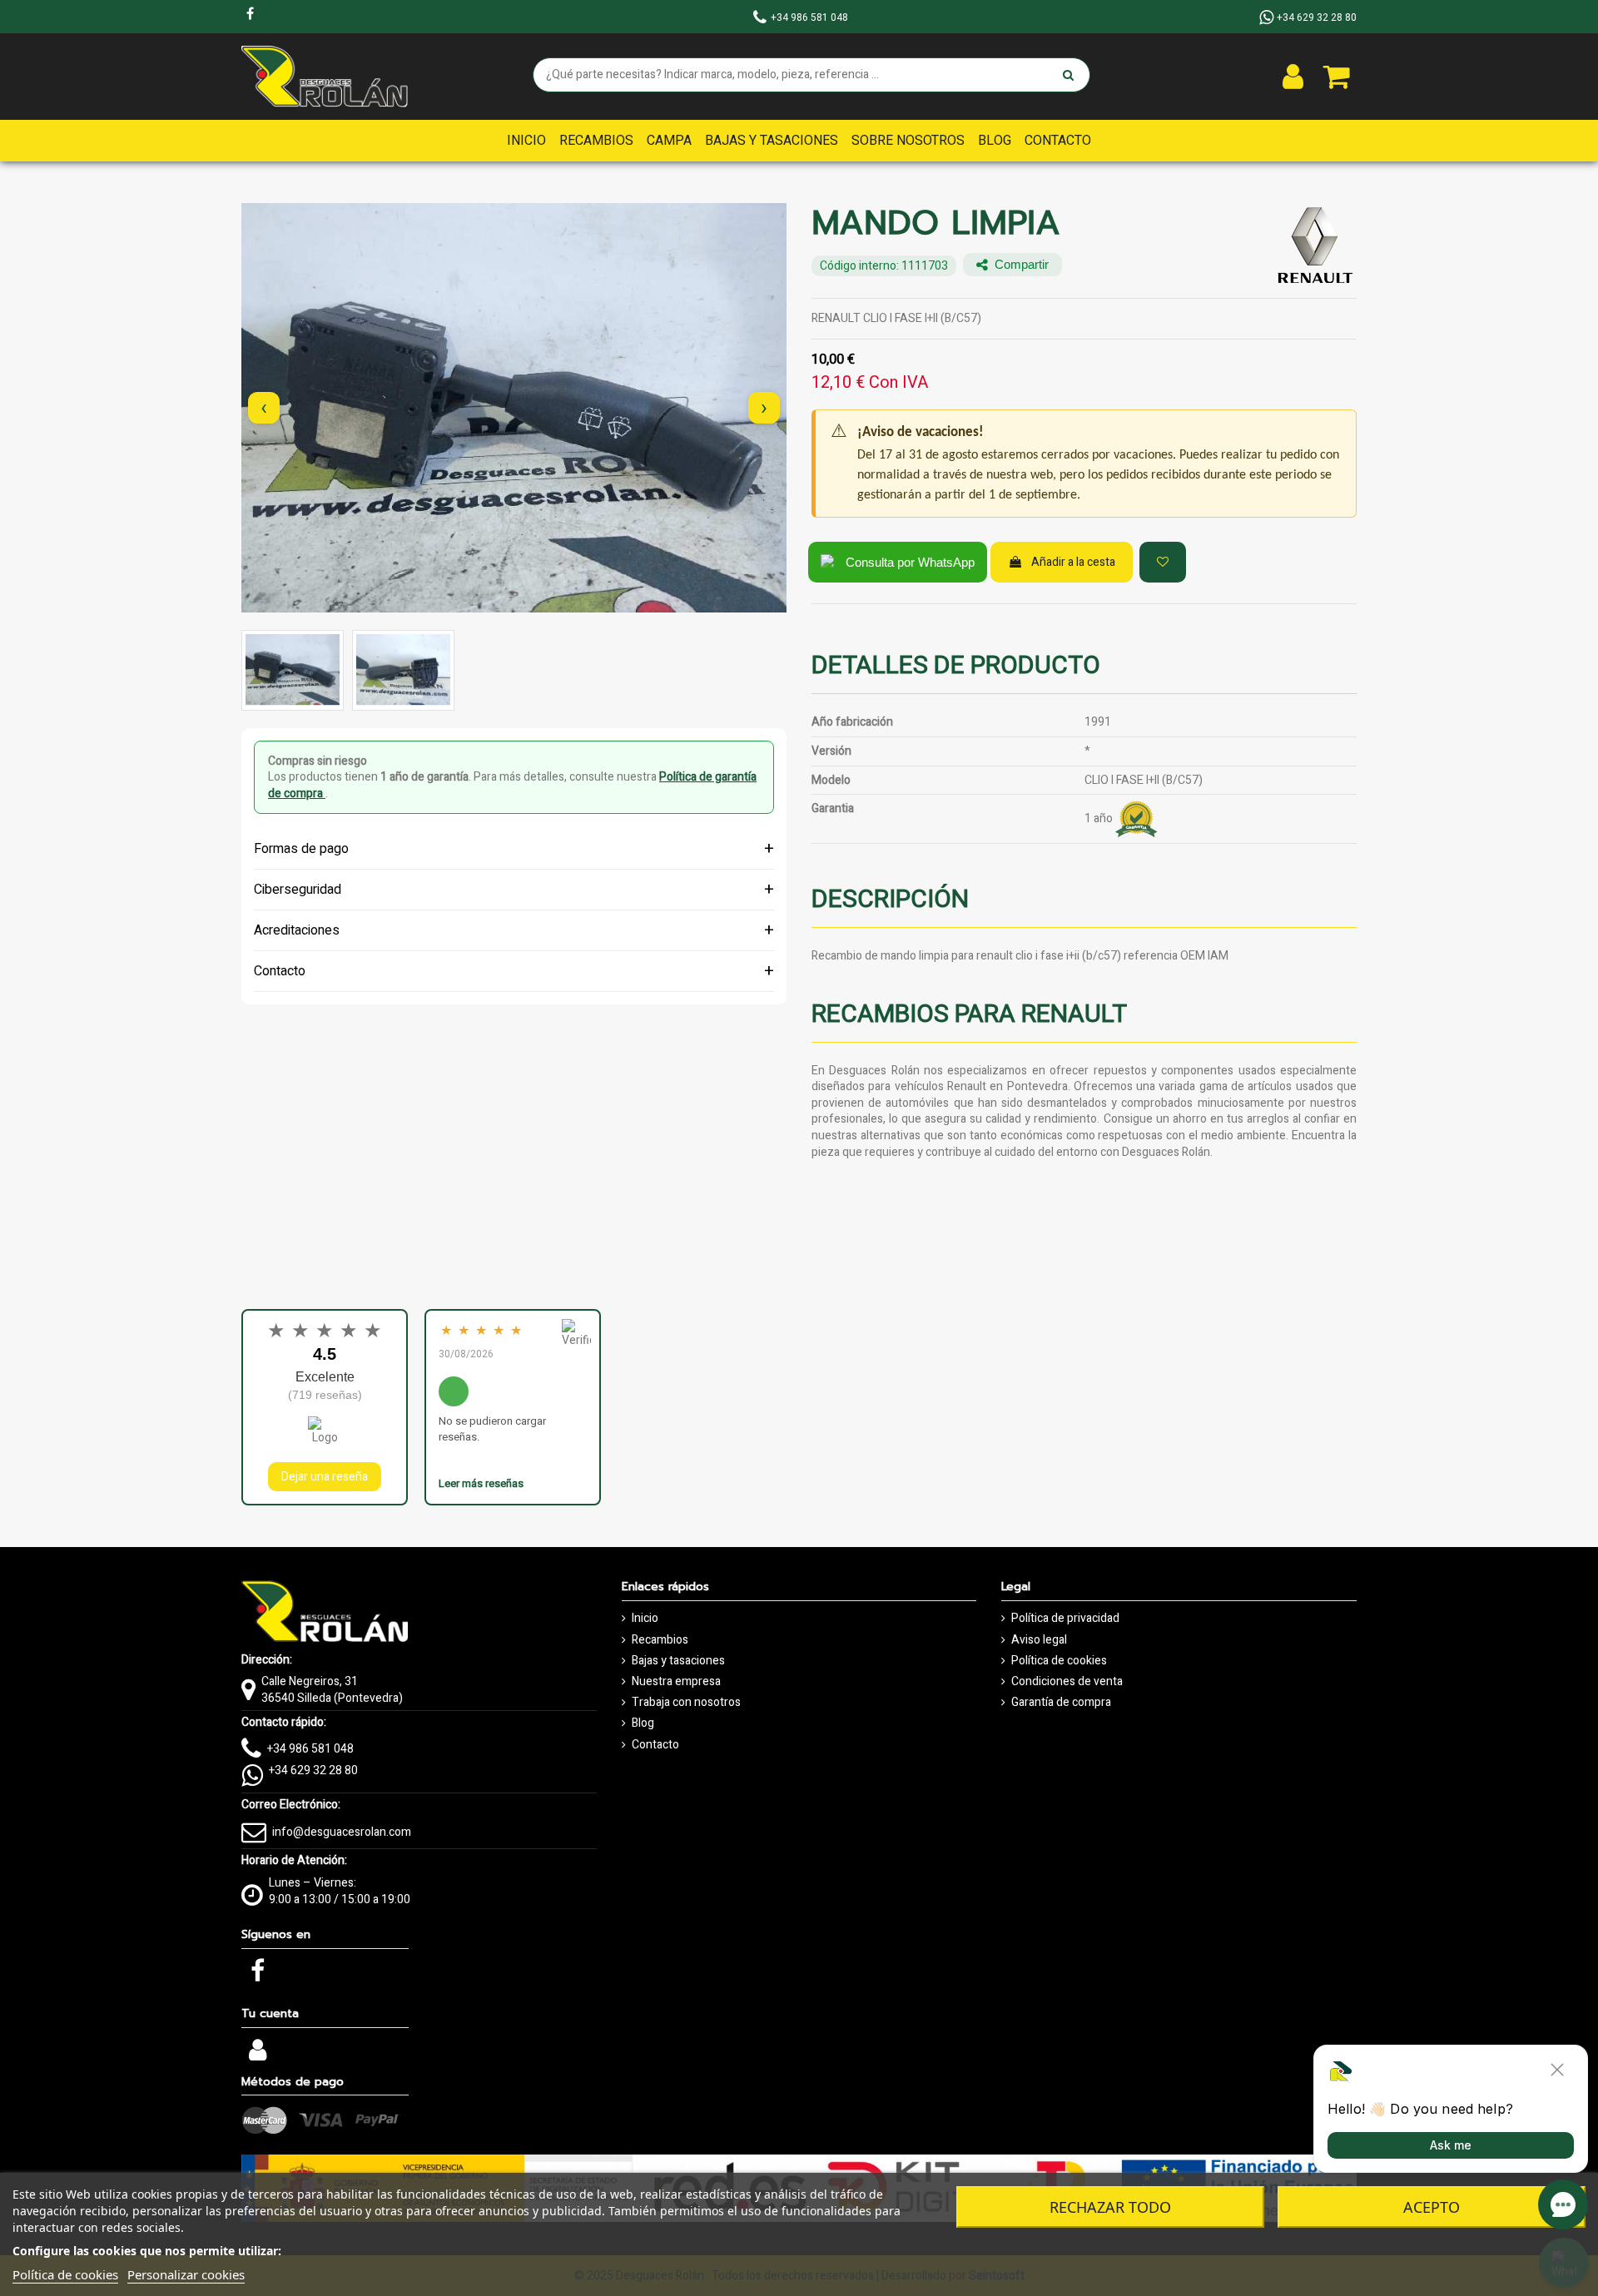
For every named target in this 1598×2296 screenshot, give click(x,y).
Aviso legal (1039, 1640)
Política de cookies (1059, 1661)
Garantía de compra (1061, 1703)
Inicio (645, 1619)
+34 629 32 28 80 (313, 1770)
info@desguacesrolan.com (342, 1832)
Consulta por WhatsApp (910, 562)
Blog (643, 1723)
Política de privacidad (1065, 1619)
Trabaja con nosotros (686, 1703)
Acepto (1432, 2207)
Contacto (655, 1745)
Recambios (660, 1640)
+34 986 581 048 (310, 1749)
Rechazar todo (1110, 2207)
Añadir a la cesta (1073, 562)
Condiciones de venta (1067, 1682)
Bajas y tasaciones (678, 1661)
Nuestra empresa (676, 1682)
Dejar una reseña (325, 1477)
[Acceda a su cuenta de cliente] (1293, 77)
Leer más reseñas (481, 1483)
